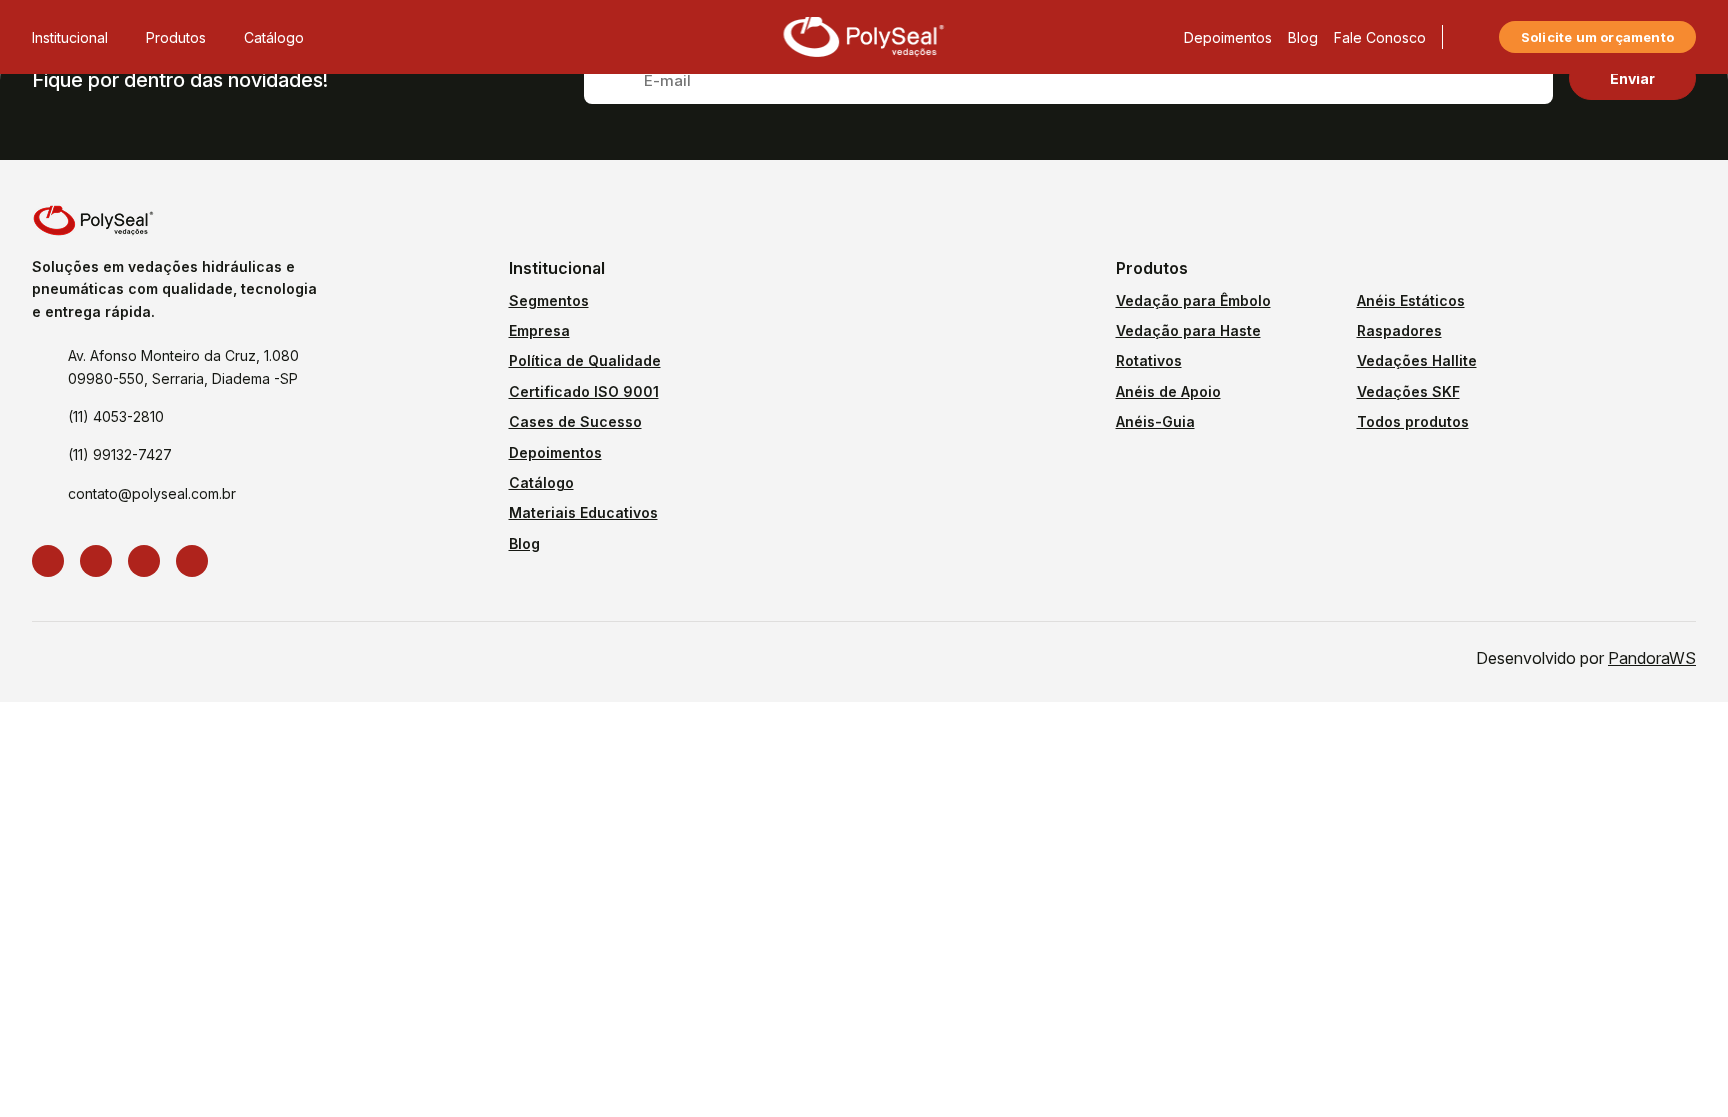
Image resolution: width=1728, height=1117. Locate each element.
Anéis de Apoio (1168, 391)
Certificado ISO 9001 (584, 391)
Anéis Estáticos (1411, 300)
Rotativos (1149, 360)
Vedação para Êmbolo (1193, 300)
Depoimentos (1228, 37)
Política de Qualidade (585, 360)
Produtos (176, 37)
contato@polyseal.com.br (152, 493)
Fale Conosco (1380, 37)
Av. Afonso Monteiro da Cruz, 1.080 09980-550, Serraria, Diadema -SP (183, 366)
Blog (1303, 37)
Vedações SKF (1408, 391)
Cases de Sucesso (575, 421)
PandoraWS (1652, 658)
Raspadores (1399, 330)
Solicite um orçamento (1597, 37)
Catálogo (274, 37)
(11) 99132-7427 (120, 454)
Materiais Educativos (583, 512)
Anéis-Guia (1155, 421)
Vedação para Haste (1188, 330)
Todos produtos (1413, 421)
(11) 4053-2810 (116, 416)
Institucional (70, 37)
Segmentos (549, 300)
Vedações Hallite (1417, 360)
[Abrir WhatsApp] (1678, 1066)
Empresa (539, 330)
